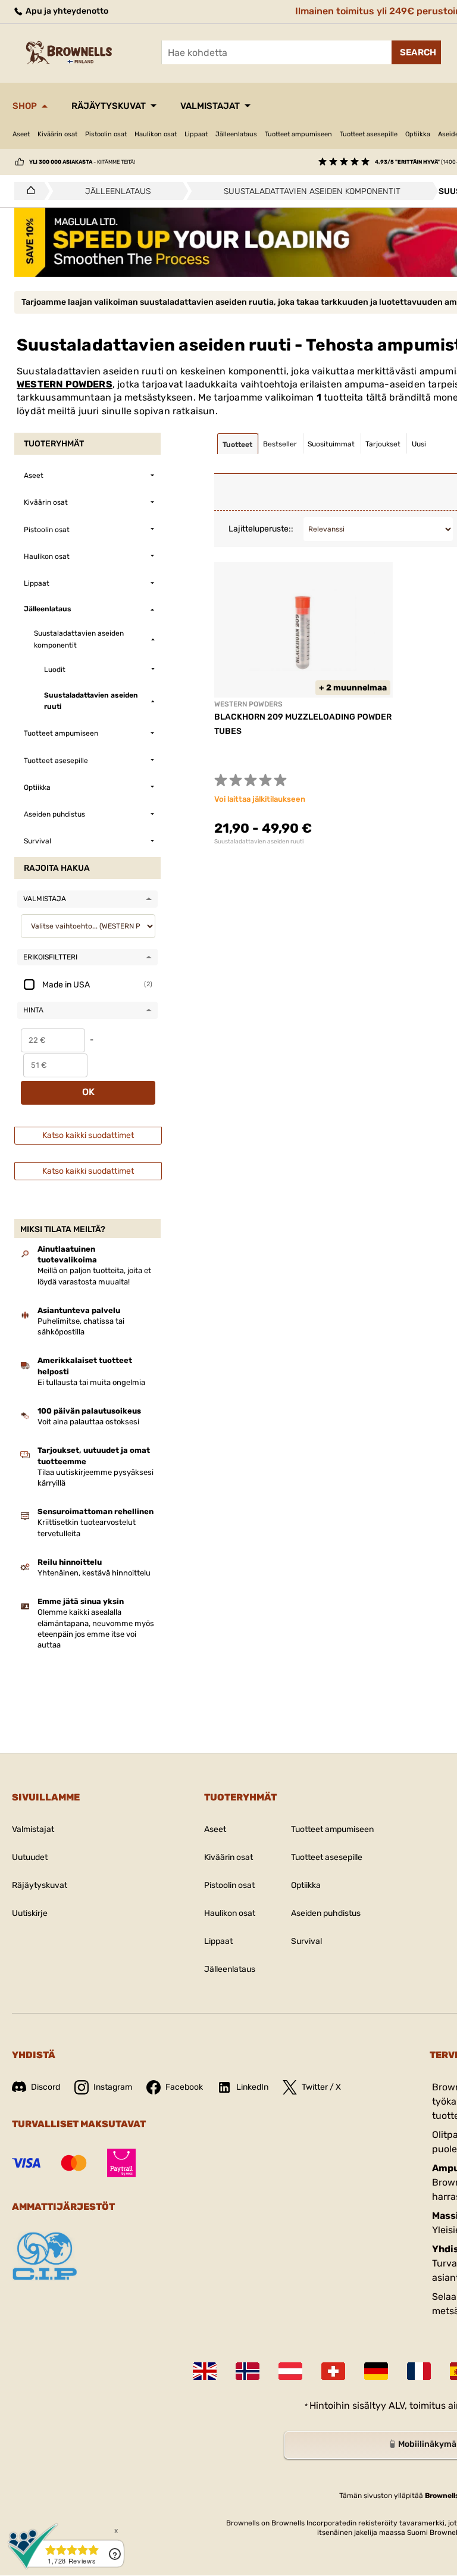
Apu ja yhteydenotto (66, 11)
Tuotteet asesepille (369, 134)
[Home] (28, 191)
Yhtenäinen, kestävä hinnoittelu (94, 1573)
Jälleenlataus (236, 134)
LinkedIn (252, 2087)
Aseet (21, 134)
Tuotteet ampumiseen (298, 134)
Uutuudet (30, 1857)
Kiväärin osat (57, 134)
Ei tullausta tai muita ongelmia (91, 1382)
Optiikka (418, 134)
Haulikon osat (156, 134)
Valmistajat (210, 106)
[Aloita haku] (416, 52)
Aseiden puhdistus (326, 1913)
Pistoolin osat (106, 134)
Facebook (184, 2087)
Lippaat (196, 134)
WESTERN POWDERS (65, 384)
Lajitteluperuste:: (261, 529)
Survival (306, 1941)
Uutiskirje (30, 1913)
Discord (46, 2087)
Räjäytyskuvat (109, 106)
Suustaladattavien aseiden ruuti (259, 842)
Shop (25, 106)
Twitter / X (321, 2087)
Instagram (113, 2087)
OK (88, 1092)
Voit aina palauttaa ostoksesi (88, 1422)
